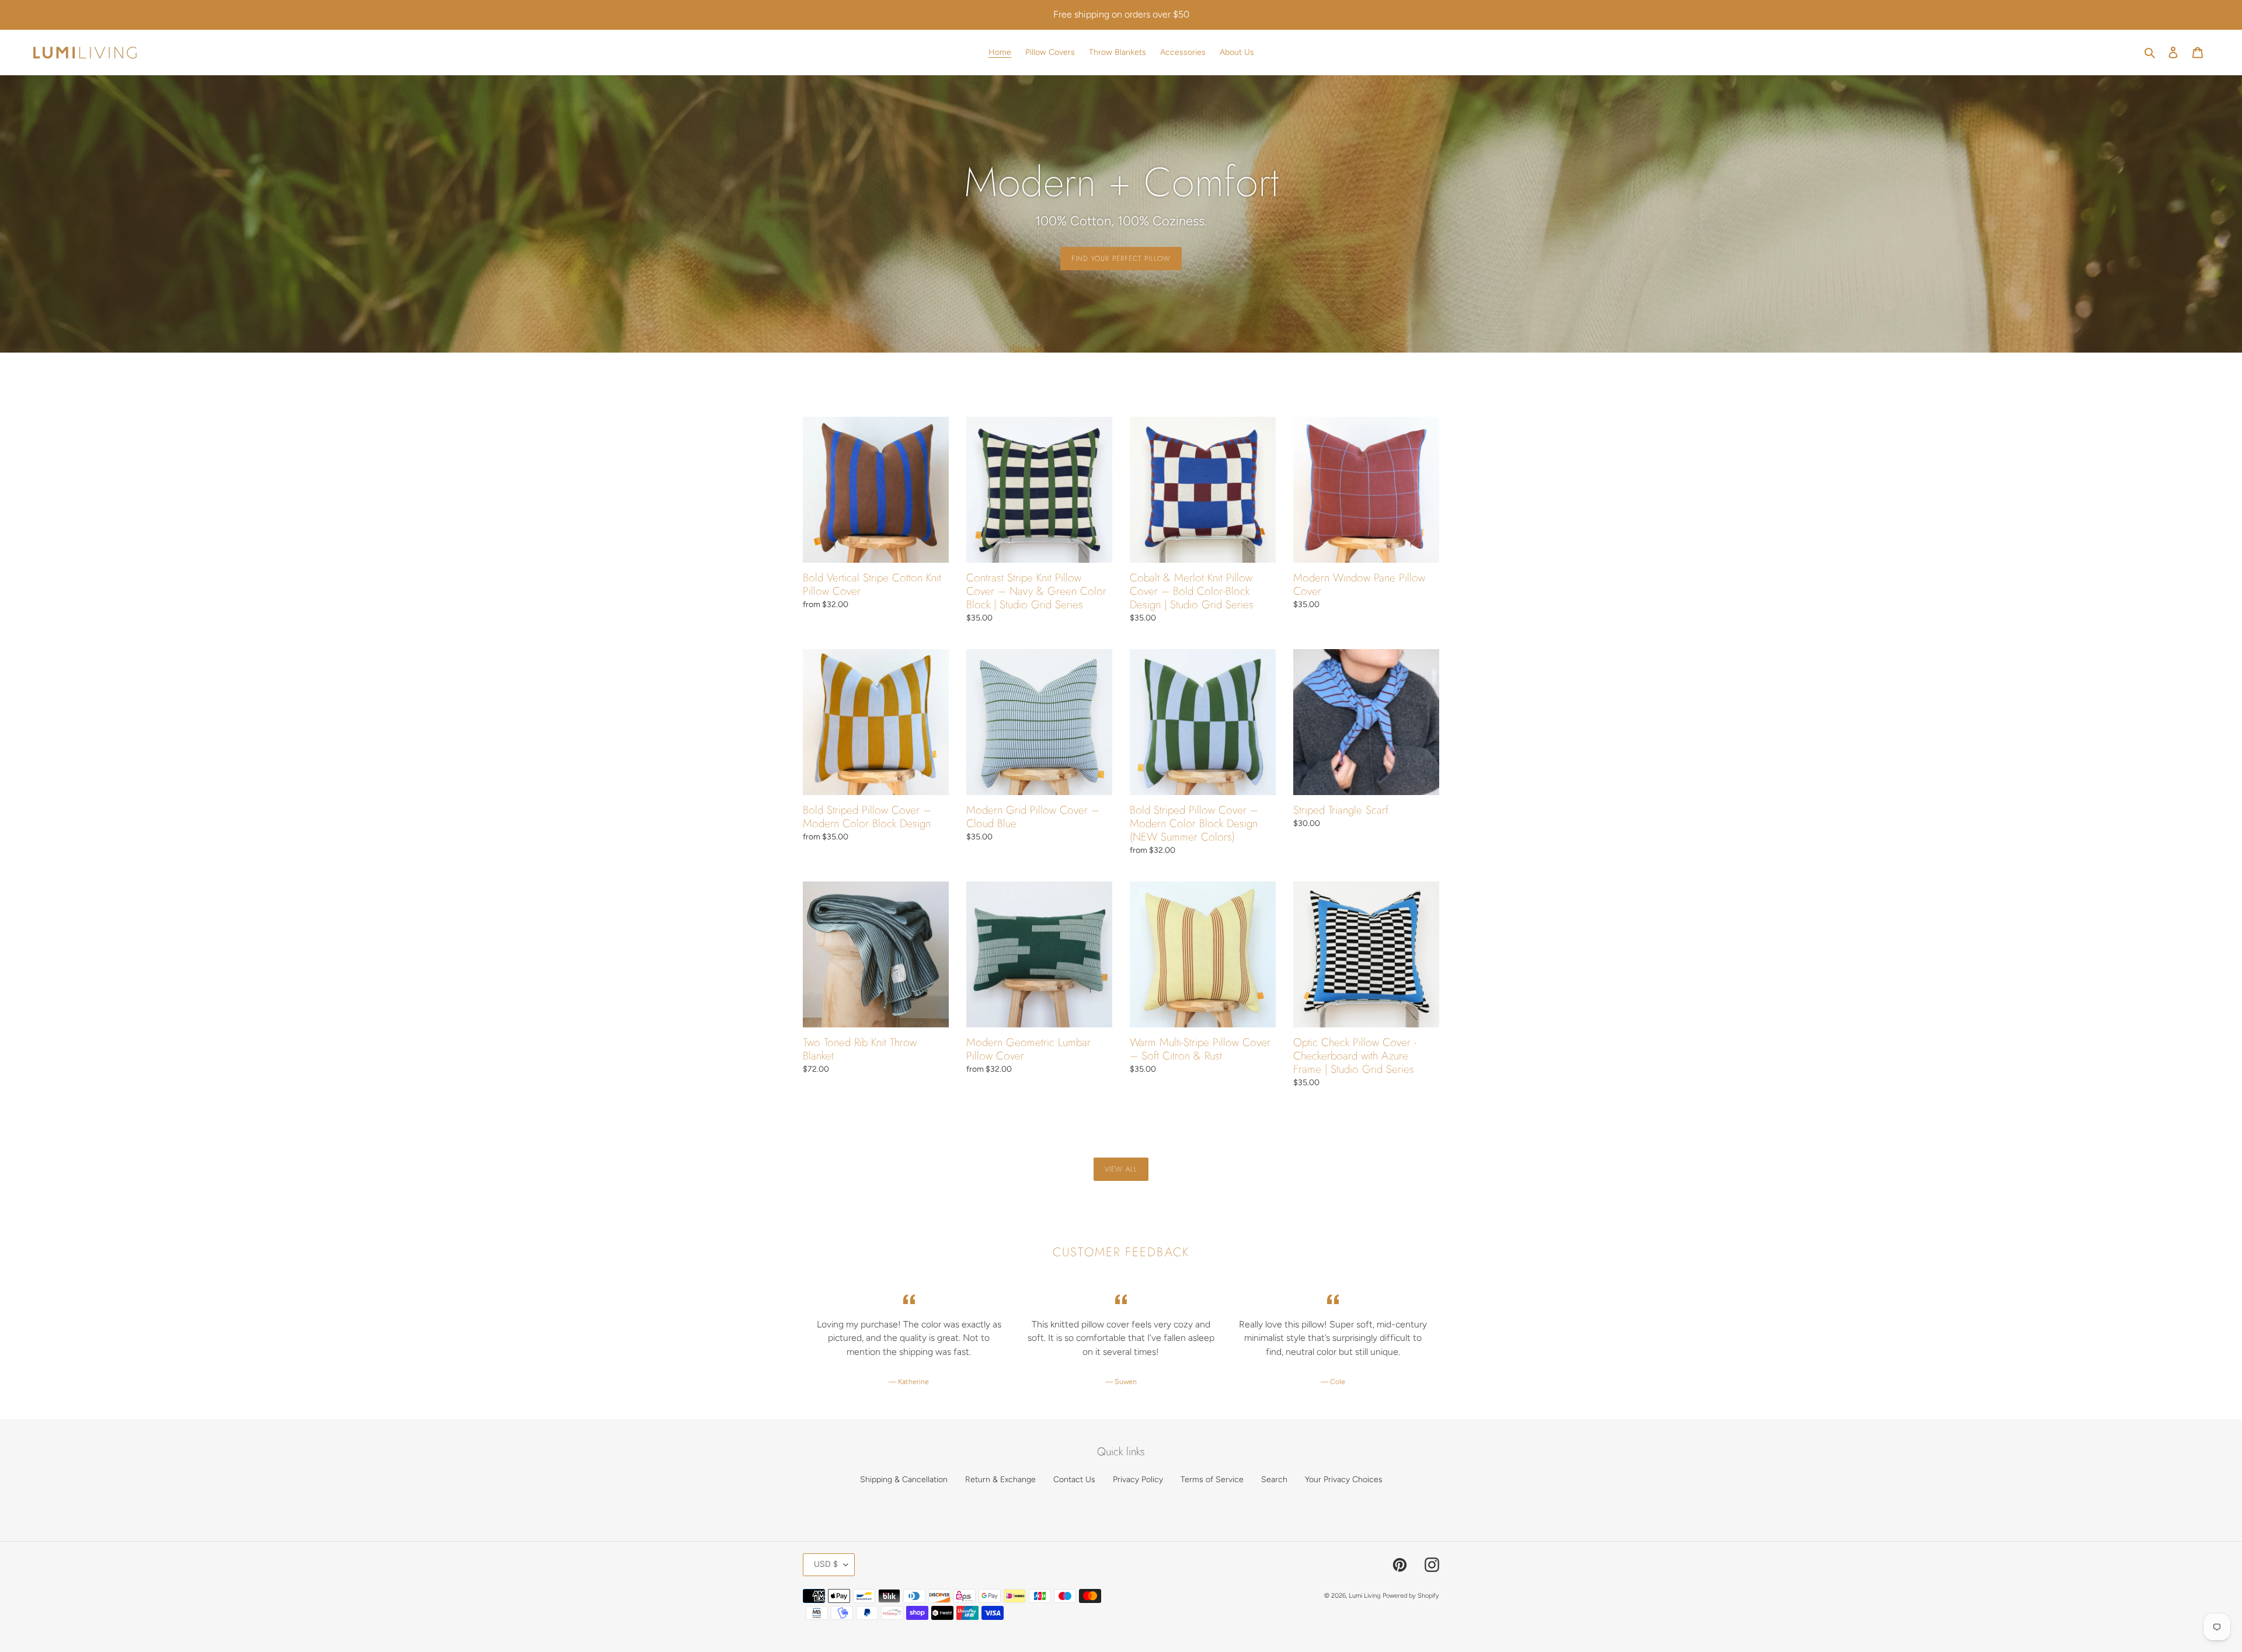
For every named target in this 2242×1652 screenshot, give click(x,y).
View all (1121, 1169)
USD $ (826, 1564)
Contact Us (1074, 1480)
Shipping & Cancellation (904, 1480)
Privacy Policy (1138, 1480)
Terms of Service (1212, 1480)
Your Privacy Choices (1344, 1480)
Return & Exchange (1000, 1480)
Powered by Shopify (1411, 1596)
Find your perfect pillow (1121, 259)
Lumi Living (1364, 1596)
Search (1274, 1480)
